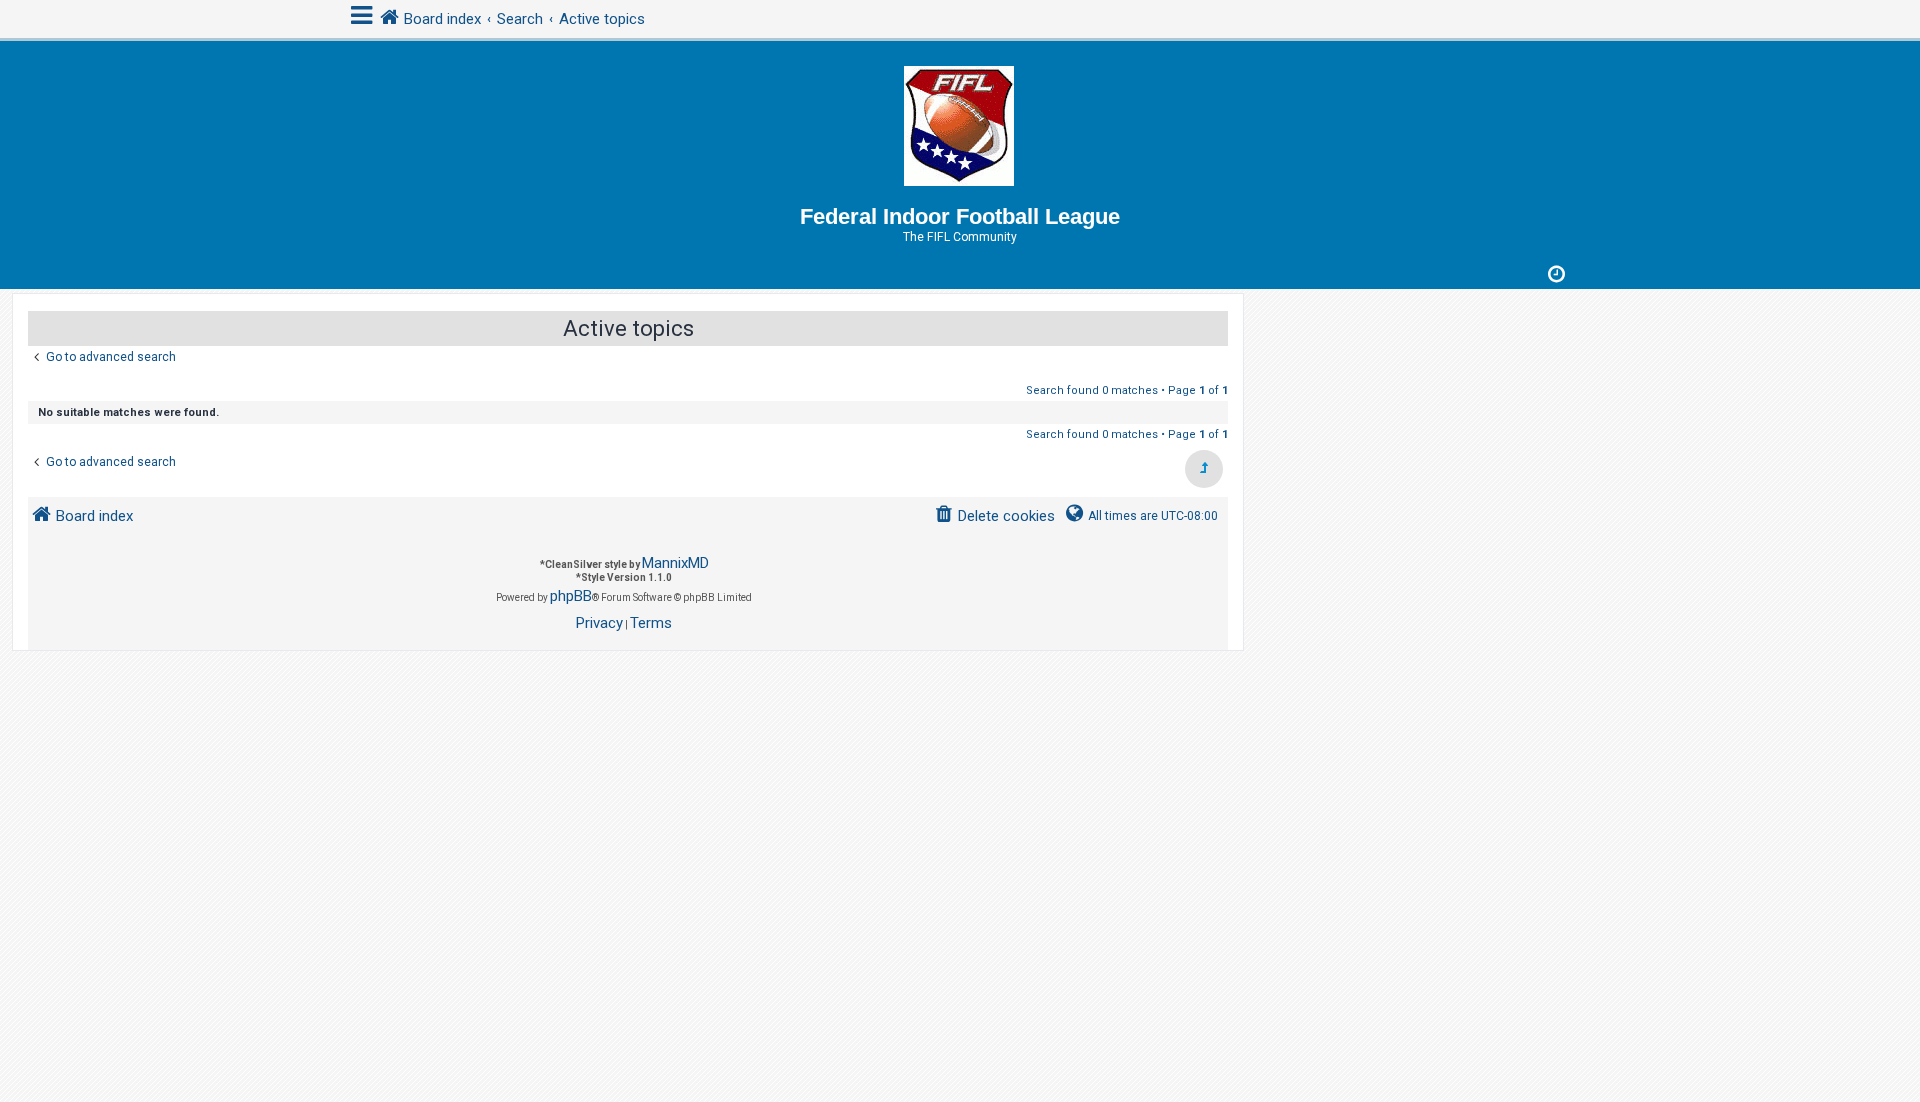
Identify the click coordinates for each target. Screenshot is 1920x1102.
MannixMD (675, 563)
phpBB (571, 596)
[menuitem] (994, 516)
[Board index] (960, 122)
